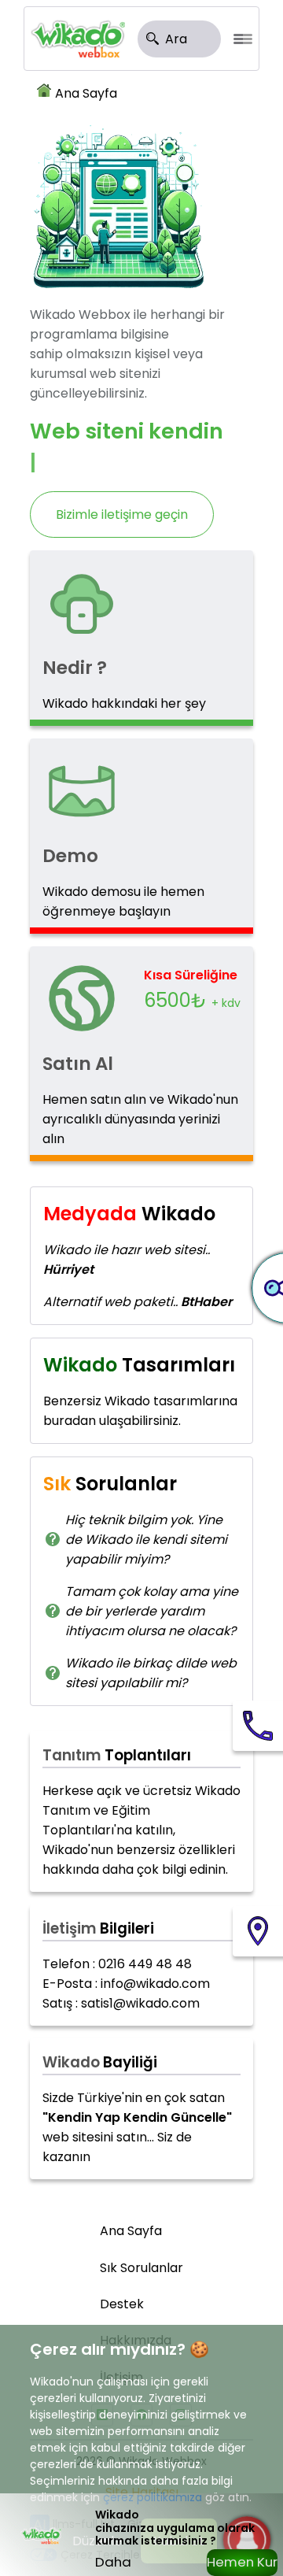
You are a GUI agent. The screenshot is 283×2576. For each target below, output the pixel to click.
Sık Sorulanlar (141, 2268)
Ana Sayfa (86, 93)
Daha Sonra (114, 2564)
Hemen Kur (242, 2562)
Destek (122, 2304)
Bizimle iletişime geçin (122, 514)
